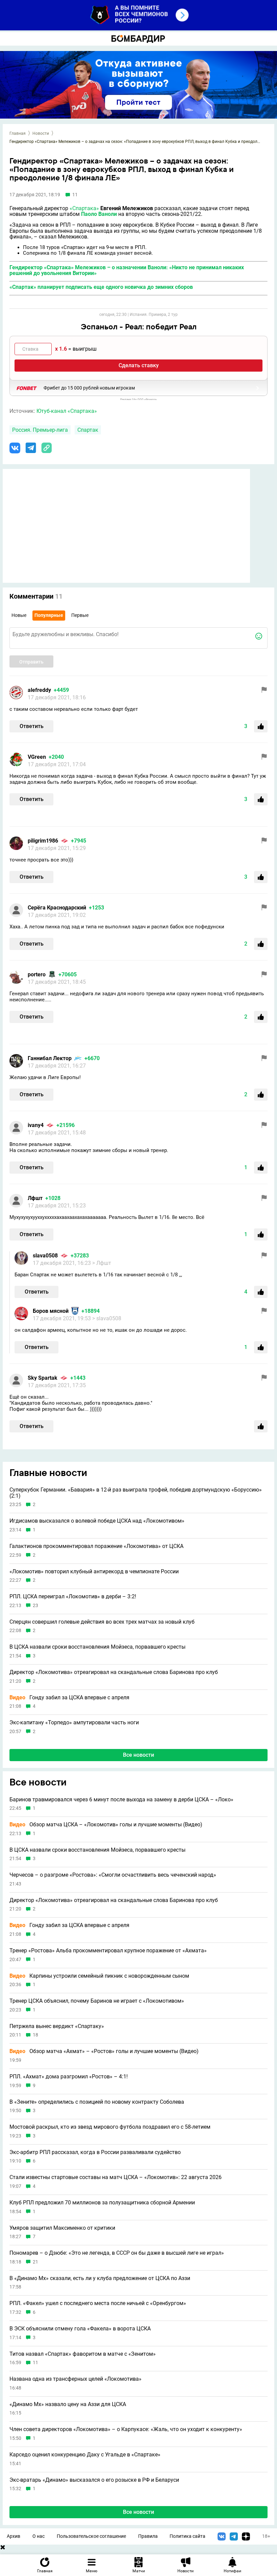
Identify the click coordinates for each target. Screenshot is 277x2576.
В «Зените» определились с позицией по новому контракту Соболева (97, 2102)
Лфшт (35, 1198)
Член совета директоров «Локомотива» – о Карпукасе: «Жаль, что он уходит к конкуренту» (126, 2429)
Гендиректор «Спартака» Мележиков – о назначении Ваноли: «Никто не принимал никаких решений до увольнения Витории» (127, 270)
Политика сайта (187, 2536)
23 (35, 1606)
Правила (148, 2536)
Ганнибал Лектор (50, 1058)
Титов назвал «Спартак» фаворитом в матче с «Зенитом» (83, 2354)
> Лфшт (102, 1263)
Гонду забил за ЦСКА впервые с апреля (69, 1698)
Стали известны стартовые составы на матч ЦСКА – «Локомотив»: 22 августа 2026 (116, 2177)
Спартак (88, 430)
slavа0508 (45, 1256)
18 (35, 2035)
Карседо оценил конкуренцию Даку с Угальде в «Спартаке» (85, 2455)
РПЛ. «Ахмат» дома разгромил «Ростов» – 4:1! (69, 2077)
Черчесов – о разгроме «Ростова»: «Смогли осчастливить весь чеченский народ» (113, 1875)
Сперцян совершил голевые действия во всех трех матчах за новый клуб (102, 1622)
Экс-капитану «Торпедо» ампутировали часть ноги (74, 1723)
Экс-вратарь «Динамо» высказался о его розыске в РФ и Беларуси (94, 2480)
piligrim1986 (43, 841)
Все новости (138, 1755)
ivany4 (36, 1125)
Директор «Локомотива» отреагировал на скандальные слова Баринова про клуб (114, 1672)
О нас (39, 2536)
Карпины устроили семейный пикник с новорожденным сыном (99, 1976)
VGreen (37, 757)
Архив (14, 2536)
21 (35, 2262)
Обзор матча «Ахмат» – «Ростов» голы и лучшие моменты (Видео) (104, 2051)
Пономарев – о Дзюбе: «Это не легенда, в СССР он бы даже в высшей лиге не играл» (117, 2253)
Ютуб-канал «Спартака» (67, 411)
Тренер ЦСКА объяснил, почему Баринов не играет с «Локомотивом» (97, 2001)
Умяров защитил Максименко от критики (62, 2228)
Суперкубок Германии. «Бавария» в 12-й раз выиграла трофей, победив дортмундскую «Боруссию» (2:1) (136, 1493)
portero (37, 974)
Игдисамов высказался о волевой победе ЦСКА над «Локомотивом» (97, 1521)
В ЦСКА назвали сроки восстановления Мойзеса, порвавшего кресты (97, 1647)
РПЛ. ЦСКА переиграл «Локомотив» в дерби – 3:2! (73, 1597)
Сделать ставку (139, 365)
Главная (18, 133)
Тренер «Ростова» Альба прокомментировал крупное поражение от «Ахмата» (108, 1951)
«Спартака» (84, 208)
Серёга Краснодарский (57, 908)
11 (35, 2363)
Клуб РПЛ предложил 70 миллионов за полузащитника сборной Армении (102, 2203)
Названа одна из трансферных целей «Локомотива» (75, 2379)
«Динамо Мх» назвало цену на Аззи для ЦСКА (68, 2404)
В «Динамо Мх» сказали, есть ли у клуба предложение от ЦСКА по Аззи (100, 2278)
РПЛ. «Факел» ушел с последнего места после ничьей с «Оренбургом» (98, 2303)
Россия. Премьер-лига (40, 430)
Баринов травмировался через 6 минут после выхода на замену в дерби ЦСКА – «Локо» (121, 1800)
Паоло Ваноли (99, 214)
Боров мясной (51, 1311)
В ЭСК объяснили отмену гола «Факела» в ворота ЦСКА (80, 2329)
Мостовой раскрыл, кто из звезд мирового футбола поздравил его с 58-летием (110, 2127)
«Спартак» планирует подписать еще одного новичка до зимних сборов (101, 287)
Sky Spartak (43, 1378)
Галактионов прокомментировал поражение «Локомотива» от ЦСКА (96, 1546)
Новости (41, 133)
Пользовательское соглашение (91, 2536)
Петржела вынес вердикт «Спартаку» (57, 2026)
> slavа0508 (107, 1318)
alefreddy (39, 690)
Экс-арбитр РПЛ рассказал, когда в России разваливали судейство (95, 2152)
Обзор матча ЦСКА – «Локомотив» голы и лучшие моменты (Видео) (106, 1825)
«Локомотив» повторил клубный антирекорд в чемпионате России (94, 1572)
